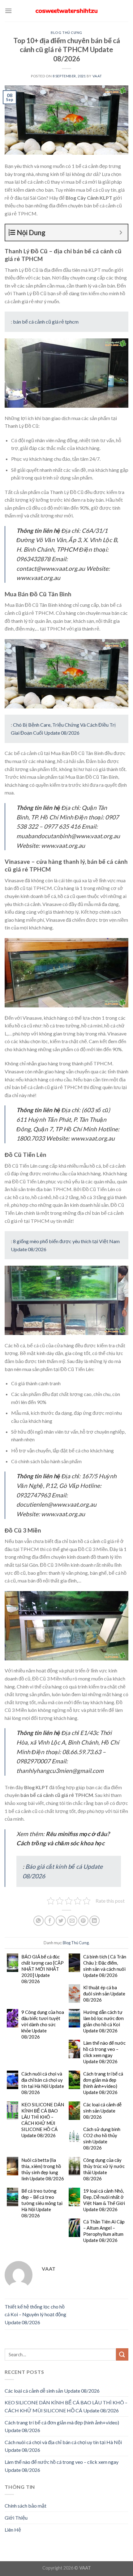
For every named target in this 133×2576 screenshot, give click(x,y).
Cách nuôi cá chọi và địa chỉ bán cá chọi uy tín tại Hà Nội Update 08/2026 (43, 2083)
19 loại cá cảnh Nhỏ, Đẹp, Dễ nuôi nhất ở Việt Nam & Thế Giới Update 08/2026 (104, 2200)
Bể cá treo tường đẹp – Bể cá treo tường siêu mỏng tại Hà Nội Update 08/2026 (42, 2203)
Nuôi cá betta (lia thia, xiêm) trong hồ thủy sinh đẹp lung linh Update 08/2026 (43, 2169)
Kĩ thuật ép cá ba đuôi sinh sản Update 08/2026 (104, 1994)
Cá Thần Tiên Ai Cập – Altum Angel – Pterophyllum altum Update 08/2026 (104, 2231)
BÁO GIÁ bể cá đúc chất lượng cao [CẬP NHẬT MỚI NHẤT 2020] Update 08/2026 (43, 1969)
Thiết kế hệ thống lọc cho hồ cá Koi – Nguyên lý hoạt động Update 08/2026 (35, 2314)
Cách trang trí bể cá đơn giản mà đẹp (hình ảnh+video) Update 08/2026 (103, 2083)
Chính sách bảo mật (26, 2506)
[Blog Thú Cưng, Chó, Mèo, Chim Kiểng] (66, 11)
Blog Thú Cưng (66, 33)
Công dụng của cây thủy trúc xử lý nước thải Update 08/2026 (104, 2169)
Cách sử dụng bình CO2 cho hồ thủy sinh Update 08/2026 (102, 2138)
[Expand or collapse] (121, 233)
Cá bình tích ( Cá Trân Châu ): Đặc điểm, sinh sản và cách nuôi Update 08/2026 (105, 1966)
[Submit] (122, 2354)
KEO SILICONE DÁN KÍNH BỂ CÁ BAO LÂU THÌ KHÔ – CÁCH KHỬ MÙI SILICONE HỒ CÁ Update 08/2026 (43, 2120)
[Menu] (8, 11)
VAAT (97, 76)
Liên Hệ (13, 2530)
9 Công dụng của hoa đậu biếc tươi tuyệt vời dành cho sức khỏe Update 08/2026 (43, 2024)
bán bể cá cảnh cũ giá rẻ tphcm (46, 322)
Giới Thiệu (16, 2518)
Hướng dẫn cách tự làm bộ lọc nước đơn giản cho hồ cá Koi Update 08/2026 (103, 2021)
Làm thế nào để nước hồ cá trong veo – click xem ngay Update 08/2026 (104, 2052)
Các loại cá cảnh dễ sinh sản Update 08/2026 (102, 2111)
